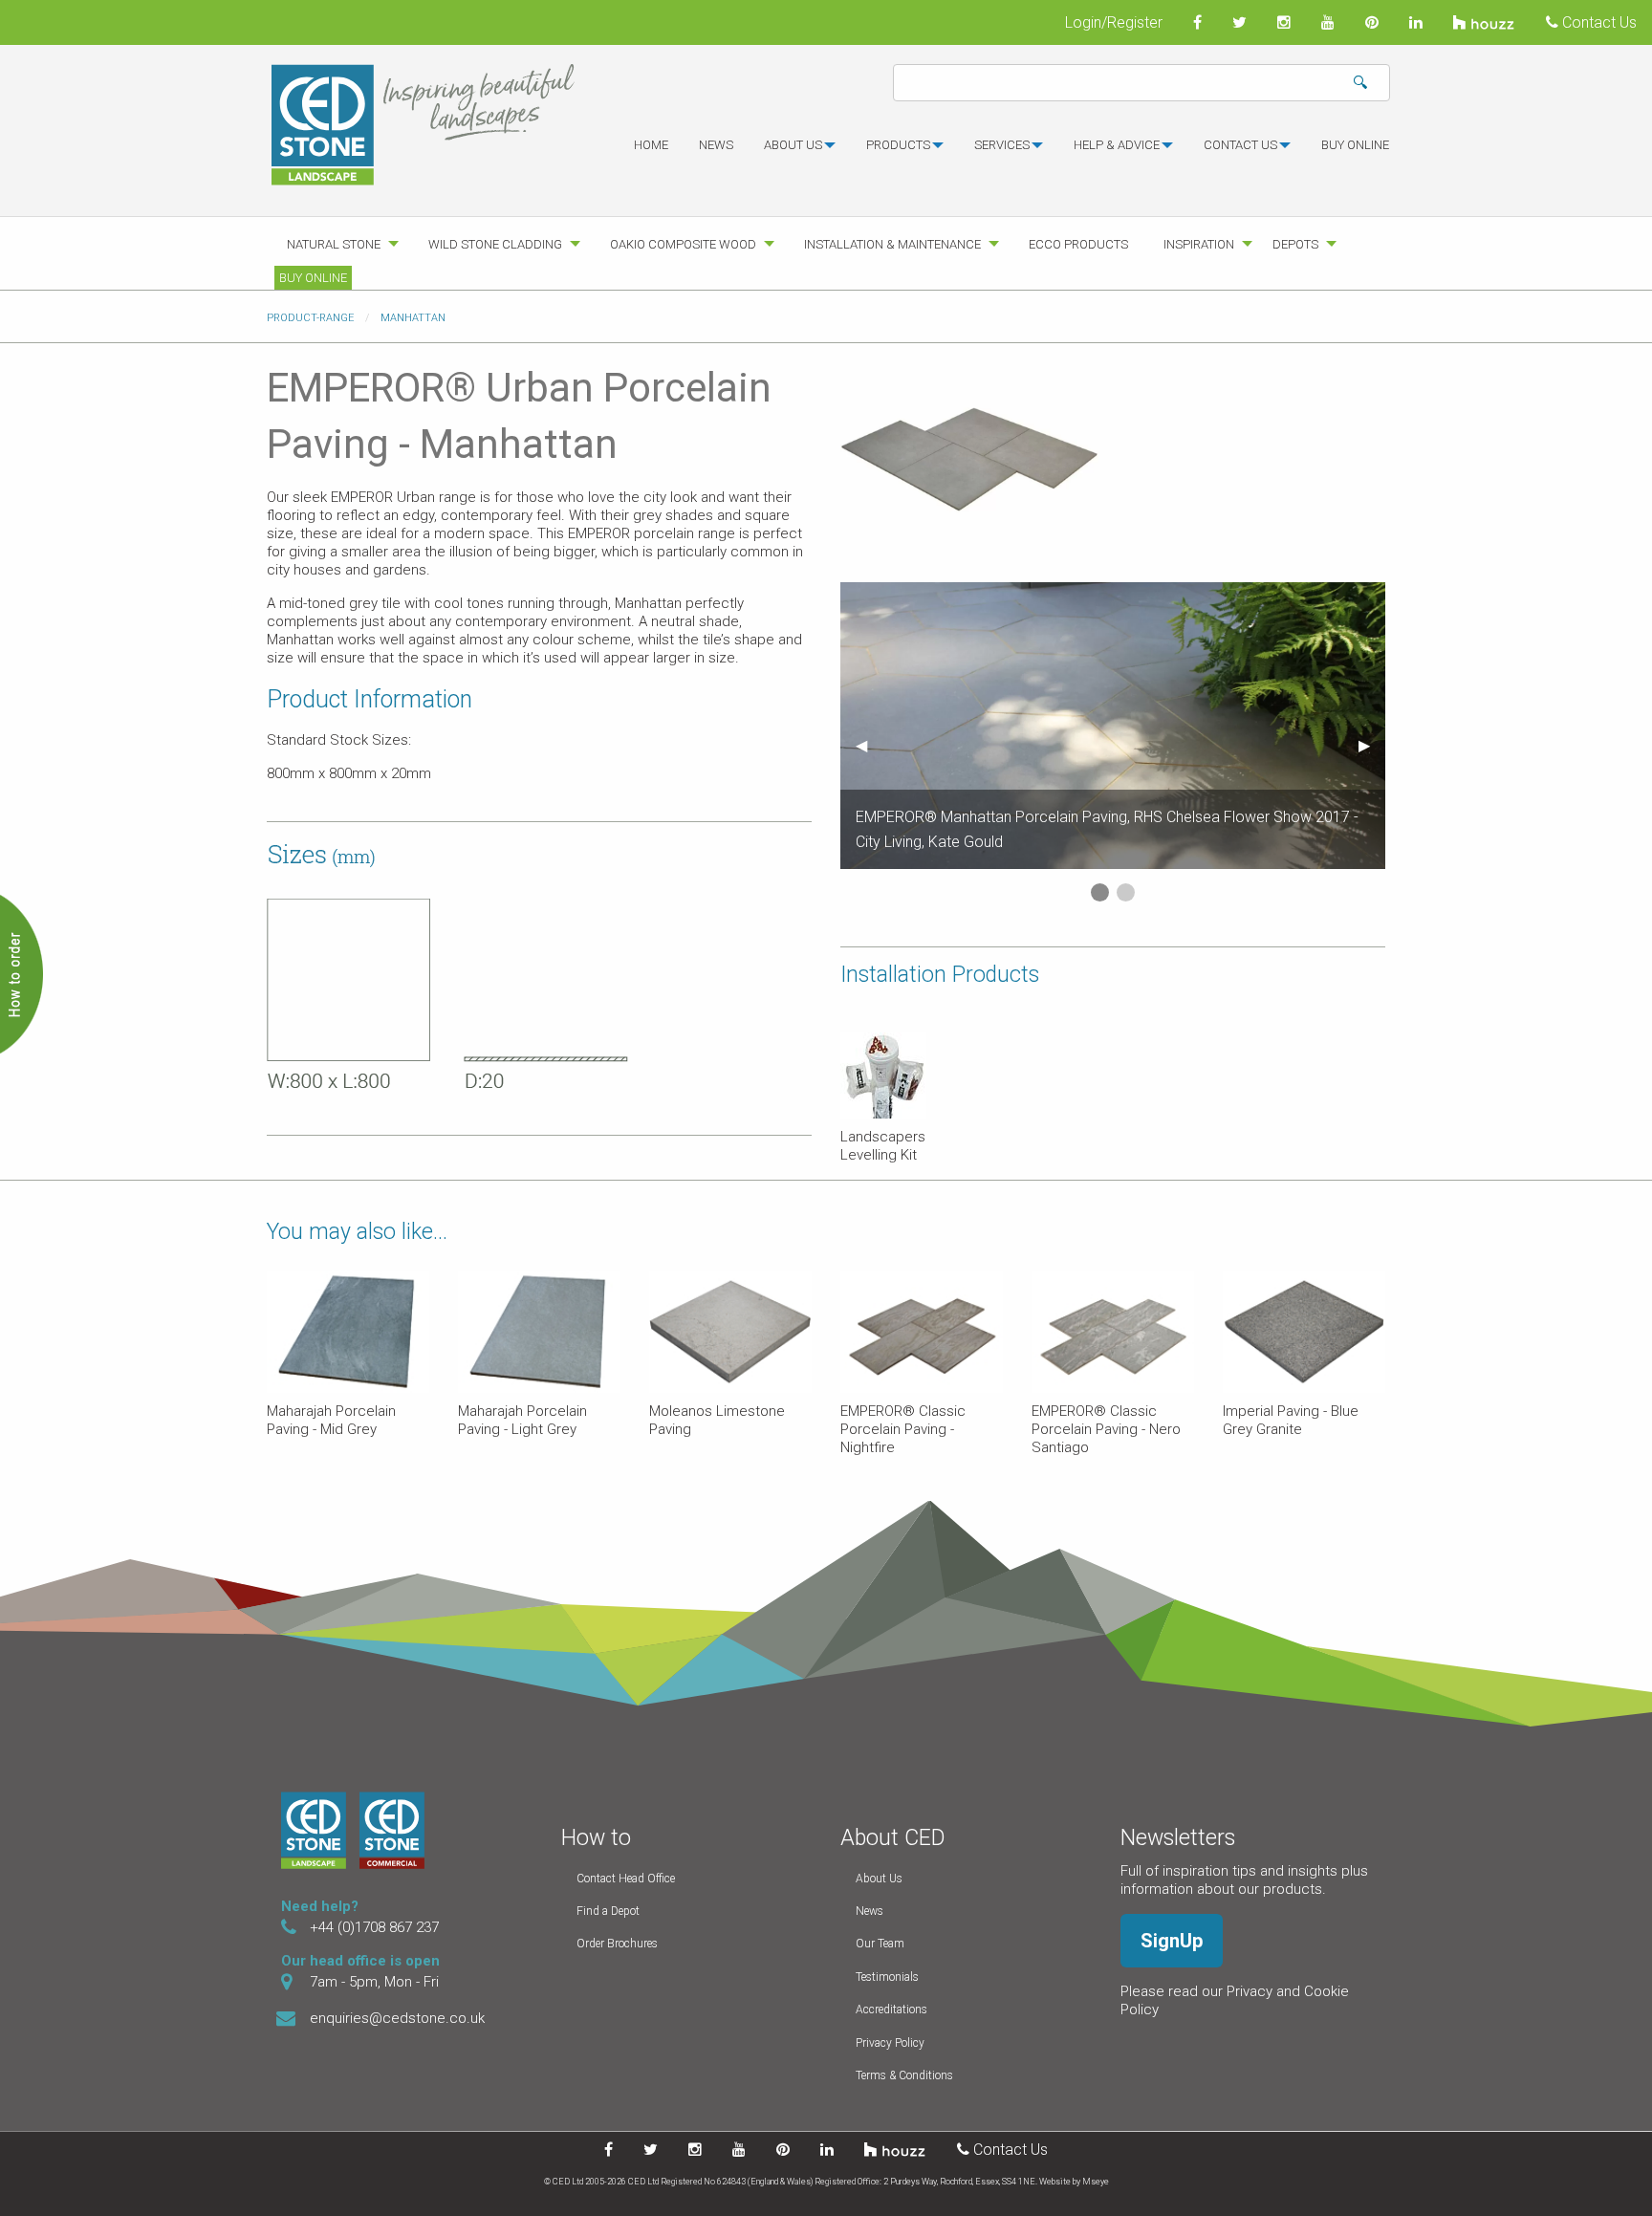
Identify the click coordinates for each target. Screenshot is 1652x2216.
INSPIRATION (1199, 244)
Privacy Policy (890, 2043)
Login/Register (1114, 22)
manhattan (413, 318)
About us (793, 145)
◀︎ (869, 745)
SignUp (1172, 1941)
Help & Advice (1117, 145)
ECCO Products (1078, 244)
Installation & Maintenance (892, 244)
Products (898, 145)
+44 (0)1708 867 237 (374, 1927)
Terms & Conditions (904, 2075)
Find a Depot (608, 1911)
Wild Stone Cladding (495, 244)
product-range (310, 318)
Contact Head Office (626, 1879)
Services (1002, 145)
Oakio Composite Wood (683, 244)
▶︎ (1372, 745)
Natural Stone (334, 244)
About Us (879, 1879)
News (716, 145)
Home (651, 145)
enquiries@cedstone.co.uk (397, 2018)
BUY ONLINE (1355, 145)
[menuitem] (651, 153)
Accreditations (891, 2010)
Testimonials (887, 1977)
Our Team (880, 1944)
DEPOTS (1295, 244)
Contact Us (1598, 22)
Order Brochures (617, 1944)
